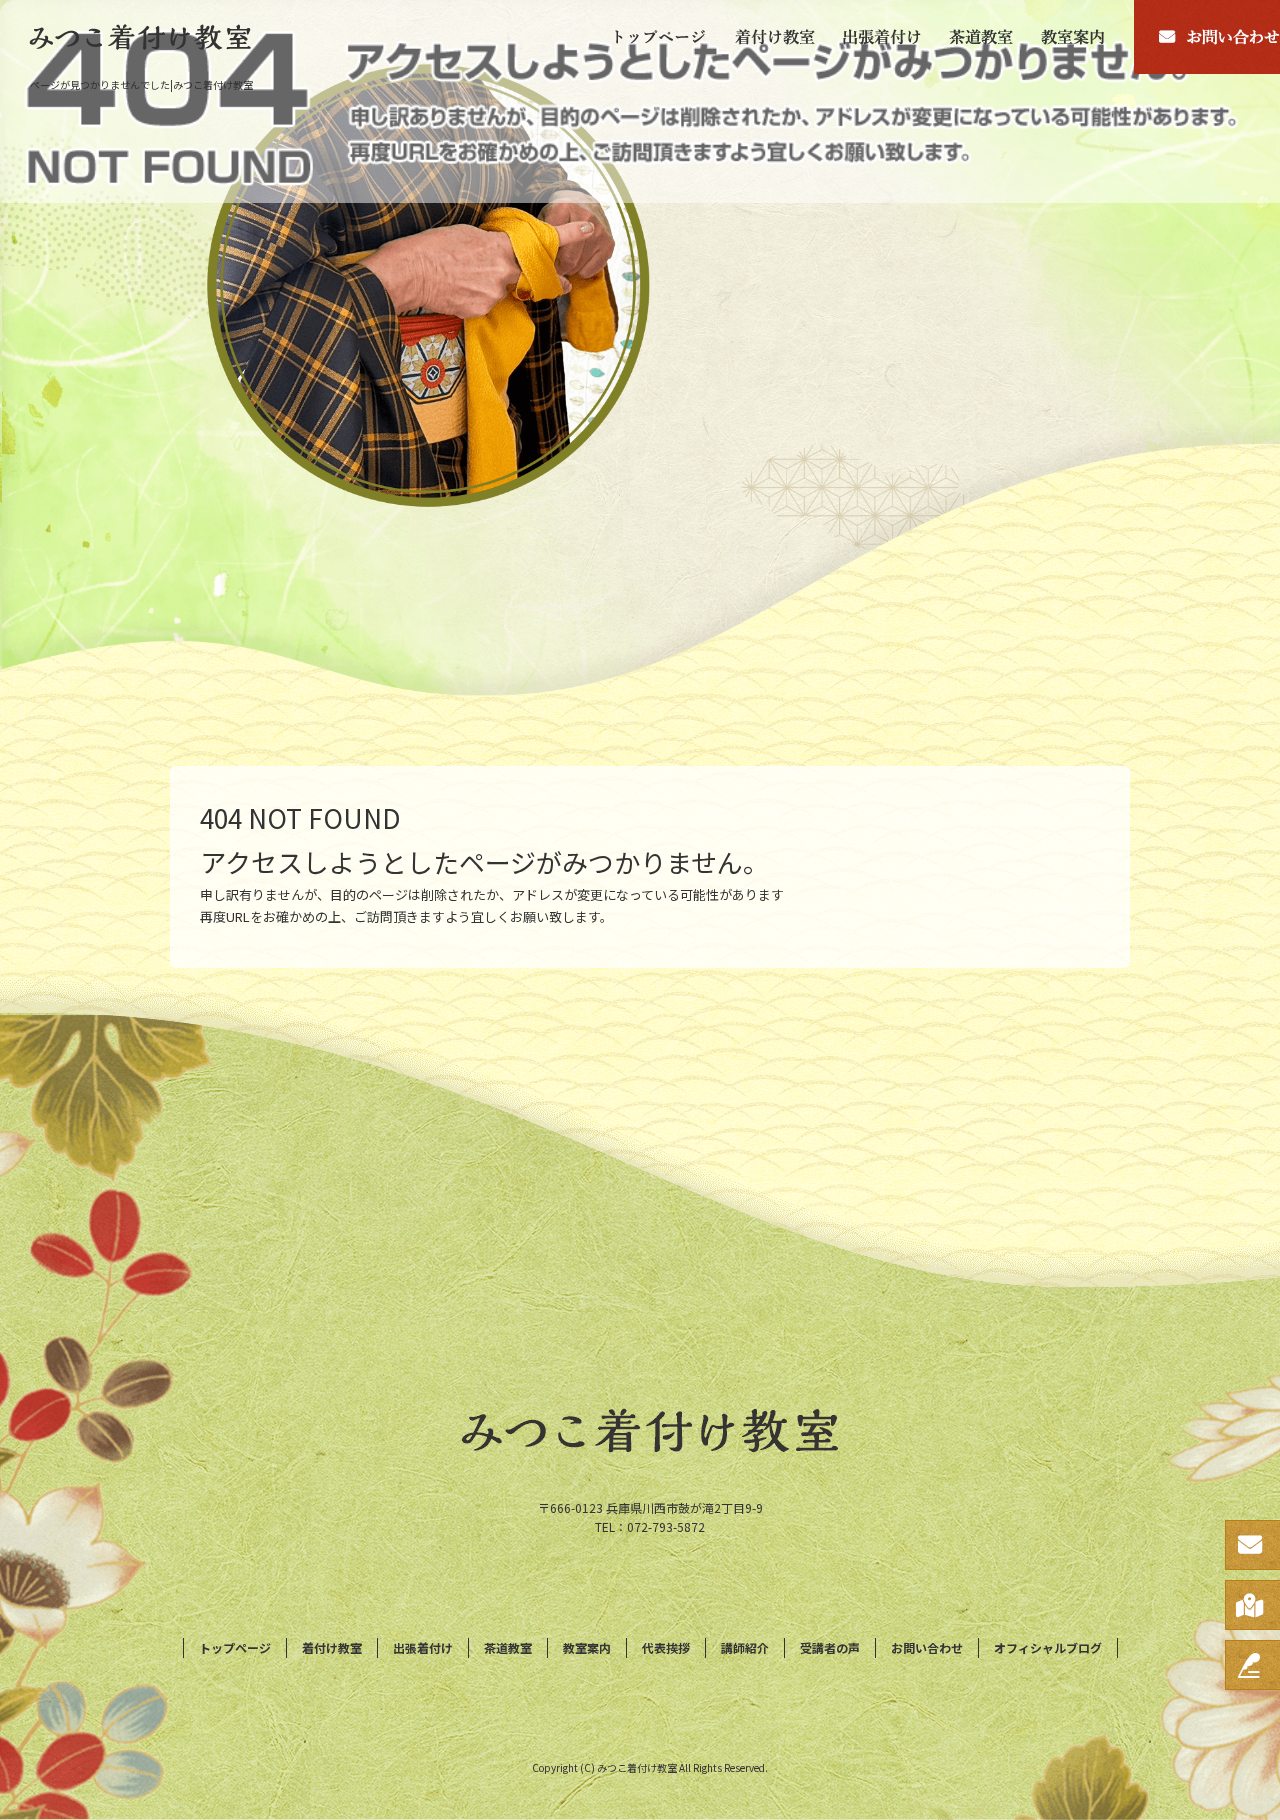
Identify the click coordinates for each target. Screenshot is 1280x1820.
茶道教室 (982, 37)
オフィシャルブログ (1048, 1647)
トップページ (655, 37)
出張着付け (883, 37)
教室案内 (1081, 37)
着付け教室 (775, 37)
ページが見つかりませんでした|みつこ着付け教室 (141, 84)
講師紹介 (745, 1647)
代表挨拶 (666, 1647)
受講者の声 (830, 1647)
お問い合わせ (927, 1647)
